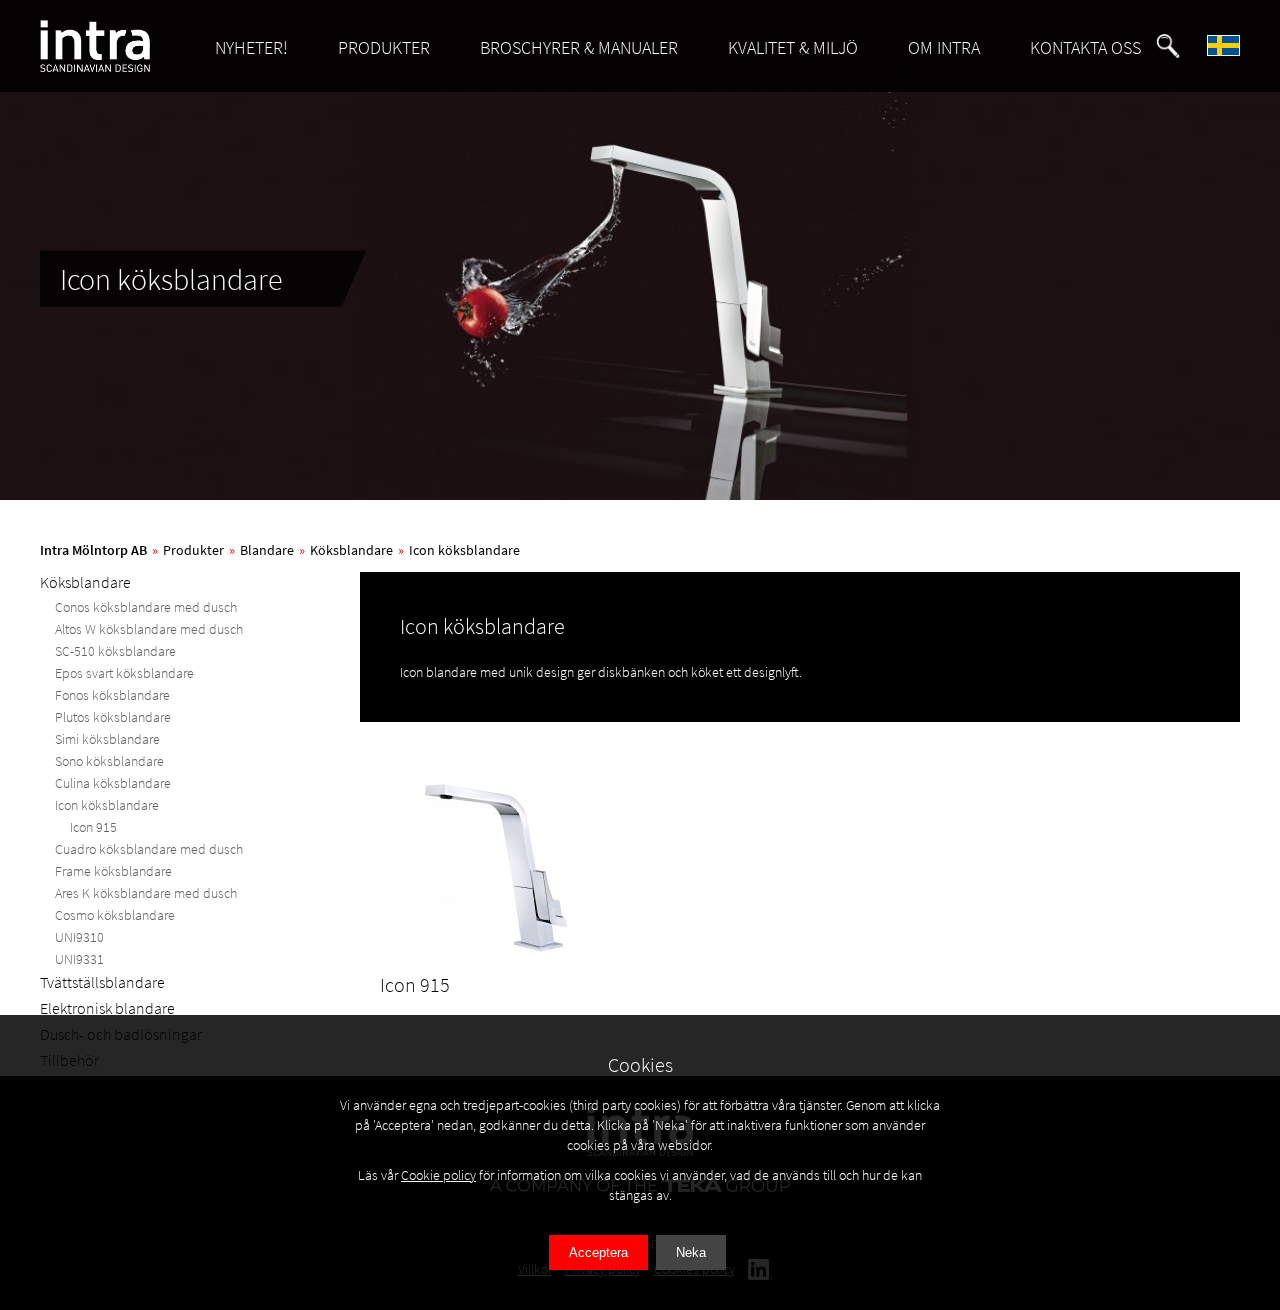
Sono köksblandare (109, 761)
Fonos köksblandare (112, 695)
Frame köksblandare (113, 871)
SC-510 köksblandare (115, 651)
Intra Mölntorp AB (93, 550)
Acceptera (598, 1252)
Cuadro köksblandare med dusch (149, 849)
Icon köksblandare (464, 550)
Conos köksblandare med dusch (146, 607)
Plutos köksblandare (113, 717)
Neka (691, 1252)
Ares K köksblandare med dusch (146, 893)
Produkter (193, 550)
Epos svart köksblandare (124, 673)
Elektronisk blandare (107, 1008)
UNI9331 (79, 959)
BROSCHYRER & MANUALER (579, 47)
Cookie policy (438, 1175)
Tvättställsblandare (102, 982)
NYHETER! (251, 47)
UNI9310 (79, 937)
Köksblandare (351, 550)
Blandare (267, 550)
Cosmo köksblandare (115, 915)
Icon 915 (93, 827)
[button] (1168, 46)
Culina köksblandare (113, 783)
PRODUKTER (384, 47)
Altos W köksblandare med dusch (149, 629)
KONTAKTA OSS (1085, 47)
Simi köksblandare (107, 739)
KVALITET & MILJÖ (793, 47)
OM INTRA (944, 47)
